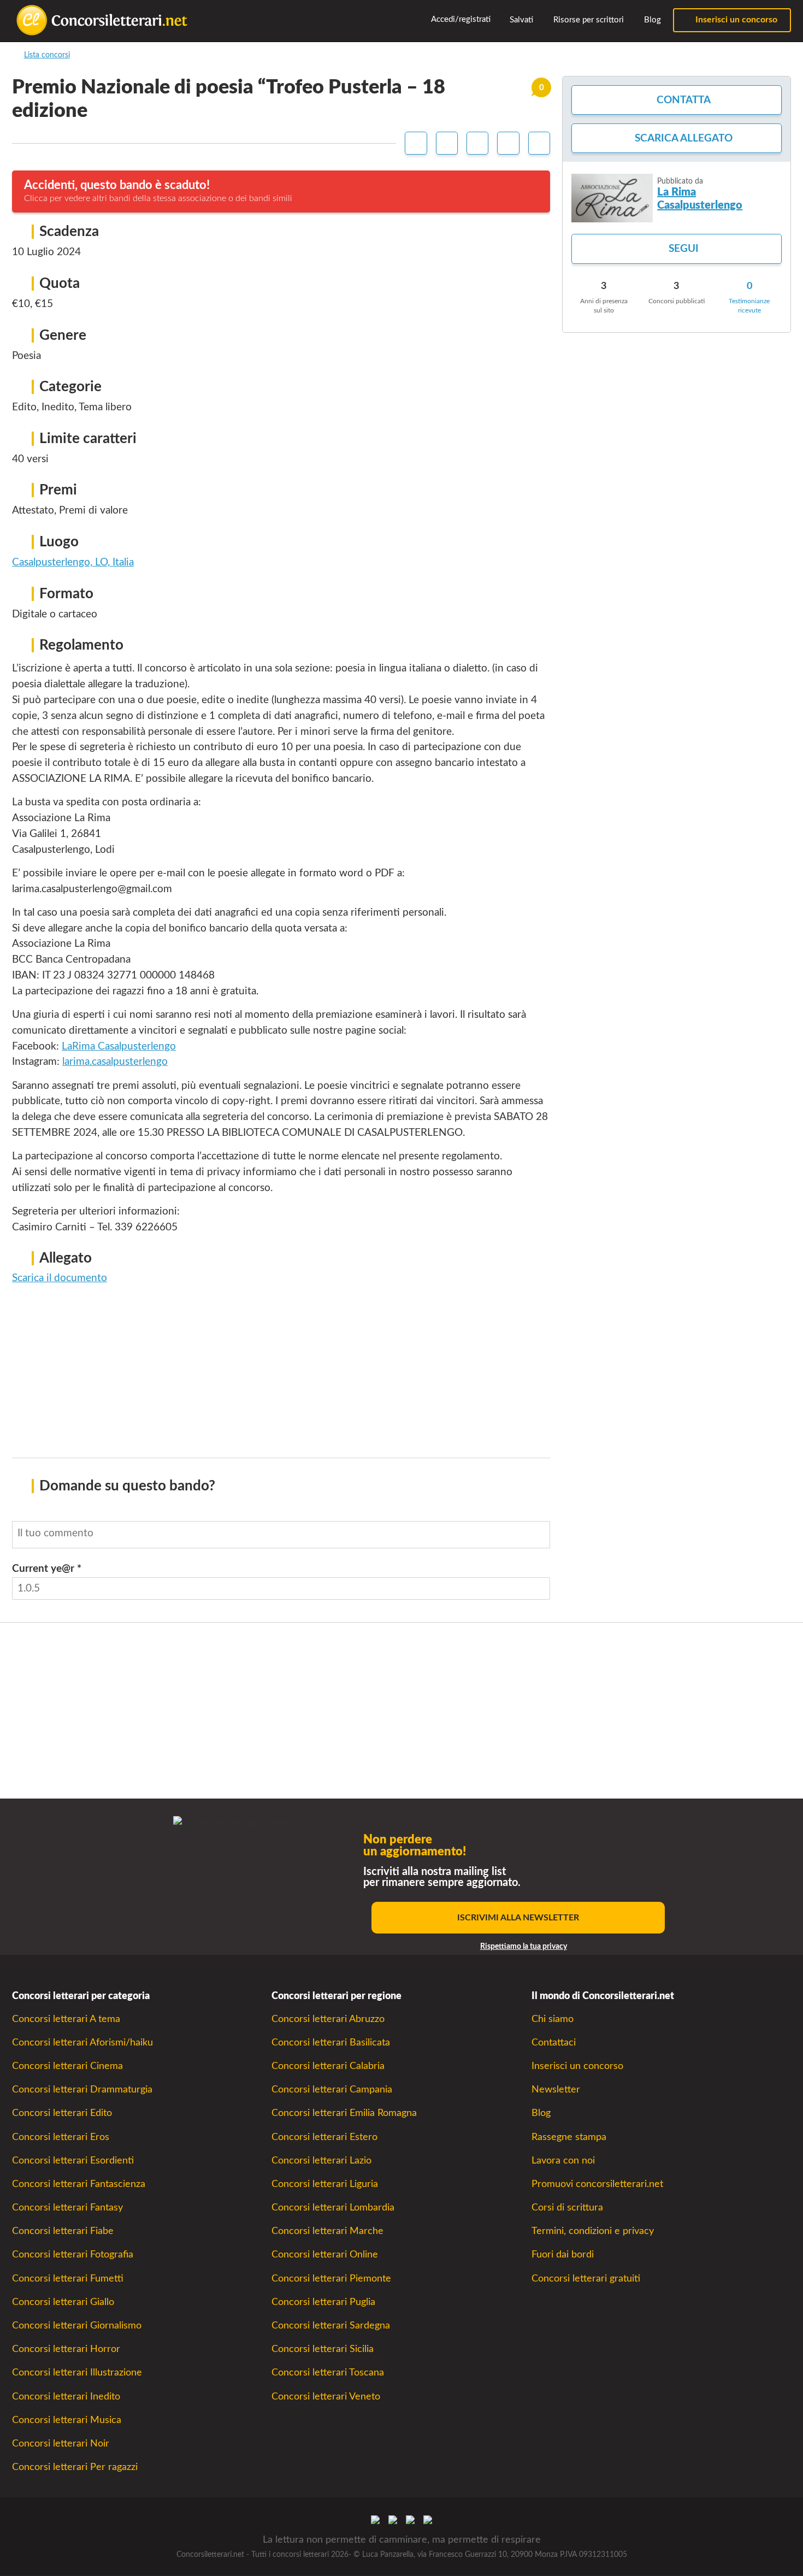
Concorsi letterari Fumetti (68, 2279)
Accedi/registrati (460, 19)
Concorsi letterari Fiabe (63, 2231)
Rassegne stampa (569, 2137)
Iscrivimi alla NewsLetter (518, 1918)
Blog (651, 20)
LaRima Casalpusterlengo (119, 1047)
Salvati (520, 20)
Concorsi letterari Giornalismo (77, 2326)
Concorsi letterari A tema (66, 2019)
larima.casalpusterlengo (115, 1062)
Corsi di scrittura (567, 2207)
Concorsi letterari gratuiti (586, 2279)
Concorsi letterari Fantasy (67, 2207)
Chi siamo (553, 2019)
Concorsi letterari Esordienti (73, 2161)
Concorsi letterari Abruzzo (328, 2019)
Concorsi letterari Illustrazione (77, 2372)
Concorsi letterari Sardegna (331, 2326)
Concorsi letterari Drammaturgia (82, 2089)
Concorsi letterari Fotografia (73, 2254)
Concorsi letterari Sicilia (323, 2349)
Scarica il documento (60, 1278)
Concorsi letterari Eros (61, 2137)
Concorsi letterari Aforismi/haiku (82, 2042)
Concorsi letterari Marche (327, 2231)
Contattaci (554, 2042)
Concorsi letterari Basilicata (331, 2042)
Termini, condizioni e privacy (593, 2231)
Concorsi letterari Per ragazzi (75, 2467)
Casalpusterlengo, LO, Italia (73, 562)
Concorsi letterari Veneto (326, 2397)
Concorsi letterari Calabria (328, 2066)
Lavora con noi (563, 2161)
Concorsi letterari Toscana (328, 2372)
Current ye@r (47, 1569)
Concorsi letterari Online (325, 2254)
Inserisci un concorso (735, 20)
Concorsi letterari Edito (62, 2113)
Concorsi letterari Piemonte (331, 2279)
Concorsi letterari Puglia (323, 2302)
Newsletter (556, 2089)
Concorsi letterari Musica (67, 2420)
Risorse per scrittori (588, 20)
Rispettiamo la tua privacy (524, 1947)
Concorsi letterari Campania (332, 2089)
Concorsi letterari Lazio (321, 2161)
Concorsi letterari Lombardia (333, 2207)
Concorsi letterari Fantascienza (79, 2184)
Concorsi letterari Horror (66, 2349)
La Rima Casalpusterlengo (700, 199)
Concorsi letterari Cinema (67, 2066)
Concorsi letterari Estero (324, 2137)
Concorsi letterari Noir (61, 2444)
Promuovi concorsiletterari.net (597, 2184)
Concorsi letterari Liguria (325, 2184)
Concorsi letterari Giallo (63, 2302)
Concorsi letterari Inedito (66, 2397)
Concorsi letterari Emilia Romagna (344, 2113)
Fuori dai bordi (563, 2254)
